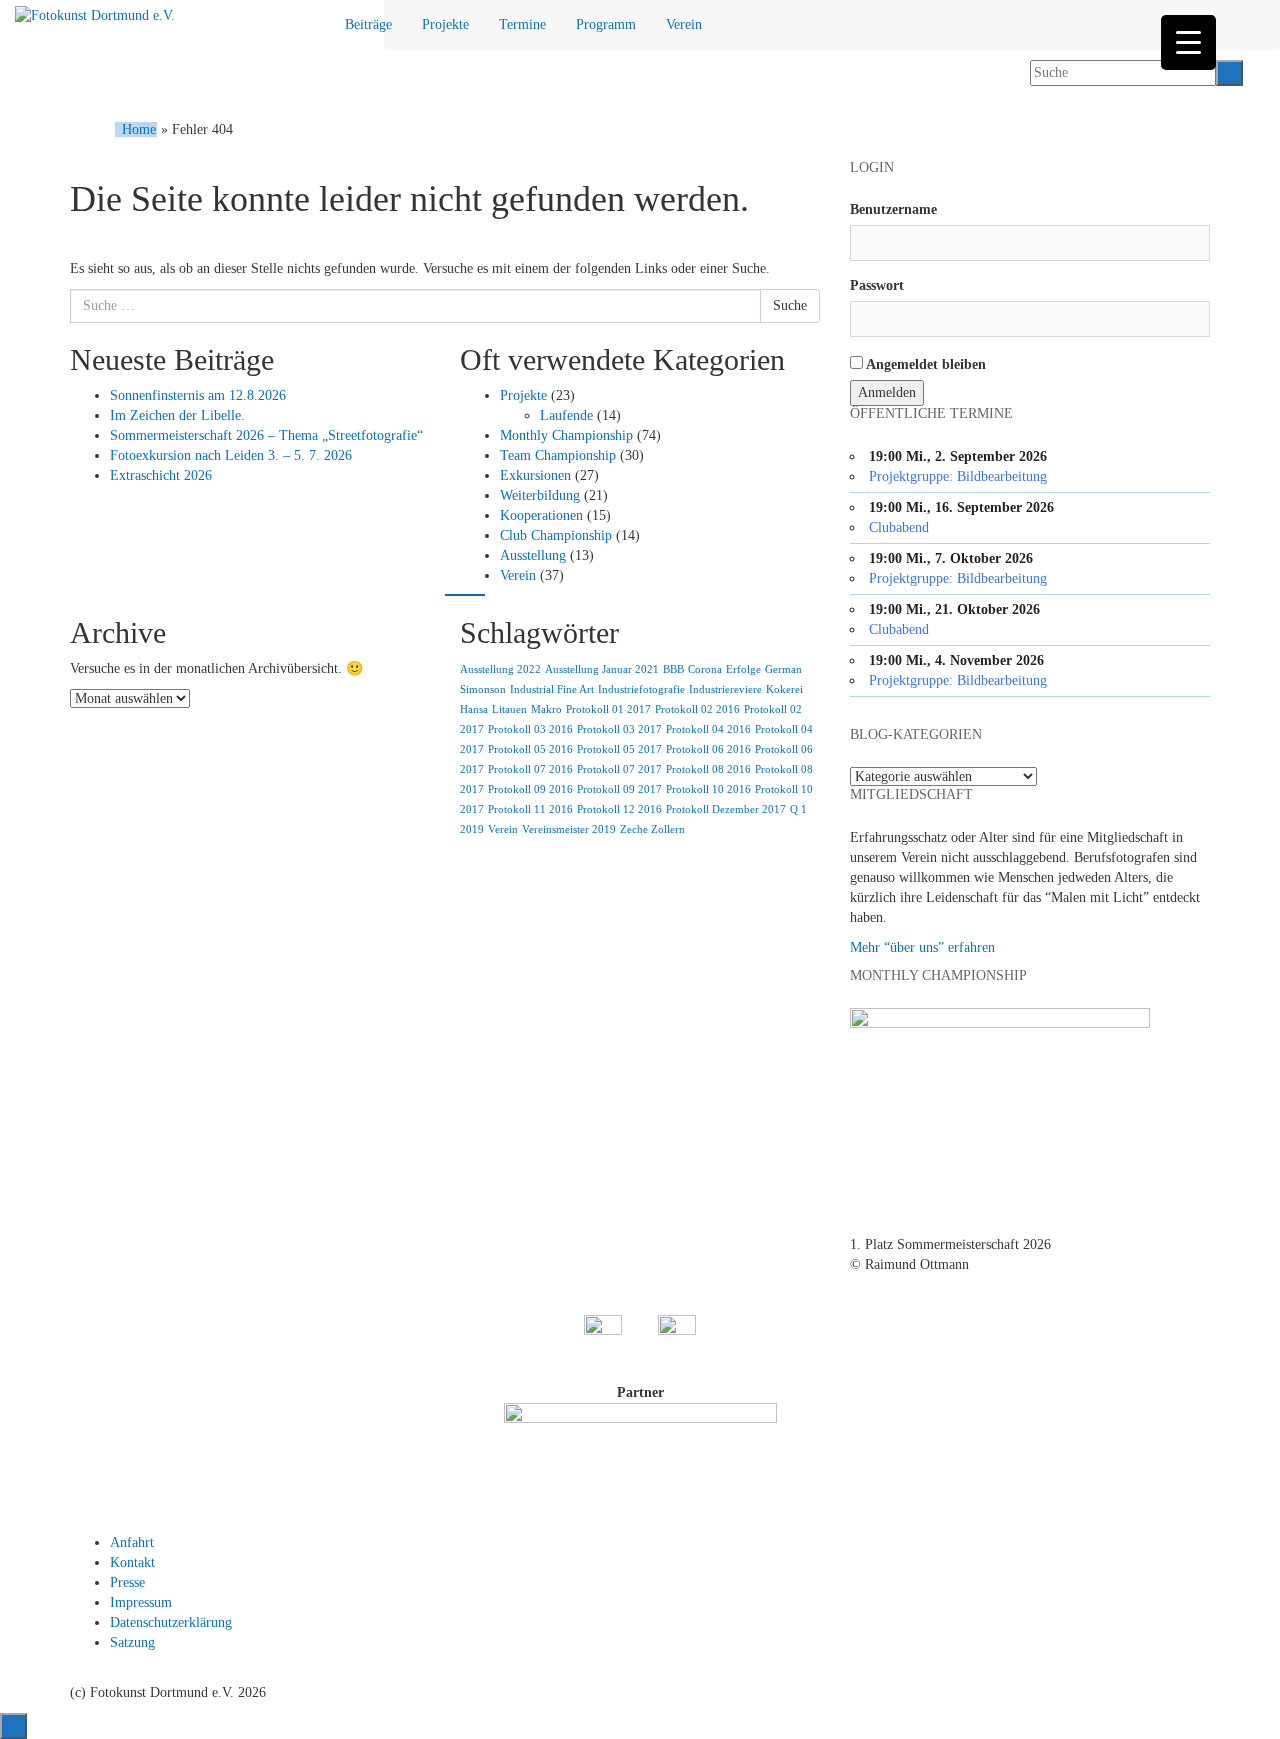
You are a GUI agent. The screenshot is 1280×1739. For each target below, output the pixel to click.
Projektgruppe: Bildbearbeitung (958, 476)
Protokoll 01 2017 (608, 709)
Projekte (445, 24)
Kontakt (132, 1562)
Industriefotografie (641, 689)
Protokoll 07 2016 (530, 769)
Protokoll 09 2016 (530, 789)
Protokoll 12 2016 (619, 809)
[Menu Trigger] (1188, 42)
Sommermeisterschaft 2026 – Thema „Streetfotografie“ (266, 435)
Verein (684, 24)
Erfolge (743, 669)
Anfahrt (132, 1542)
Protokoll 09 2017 (619, 789)
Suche (790, 305)
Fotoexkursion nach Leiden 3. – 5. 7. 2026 (231, 455)
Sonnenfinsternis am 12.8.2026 (198, 395)
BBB (673, 669)
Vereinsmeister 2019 (569, 829)
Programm (606, 24)
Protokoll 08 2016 (708, 769)
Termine (522, 24)
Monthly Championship (566, 435)
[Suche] (1229, 73)
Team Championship (558, 455)
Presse (127, 1582)
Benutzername (893, 209)
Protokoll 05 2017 (619, 749)
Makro (546, 709)
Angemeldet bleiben (924, 364)
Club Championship (556, 535)
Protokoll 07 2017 (619, 769)
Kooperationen (541, 515)
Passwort (877, 285)
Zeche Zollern (652, 829)
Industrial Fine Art (552, 689)
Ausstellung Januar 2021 (602, 669)
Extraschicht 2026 (161, 475)
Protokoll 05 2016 (530, 749)
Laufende (566, 415)
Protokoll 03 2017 (619, 729)
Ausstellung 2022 (500, 669)
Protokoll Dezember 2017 (726, 809)
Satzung (132, 1642)
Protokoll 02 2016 (697, 709)
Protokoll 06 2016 (708, 749)
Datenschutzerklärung (171, 1622)
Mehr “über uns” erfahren (922, 947)
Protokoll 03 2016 (530, 729)
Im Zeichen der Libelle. (177, 415)
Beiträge (368, 24)
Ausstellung (533, 555)
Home (139, 129)
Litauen (509, 709)
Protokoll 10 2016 (708, 789)
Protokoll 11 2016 (530, 809)
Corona (705, 669)
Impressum (141, 1602)
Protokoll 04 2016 (708, 729)
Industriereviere (725, 689)
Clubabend (899, 527)
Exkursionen (535, 475)
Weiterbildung (540, 495)
